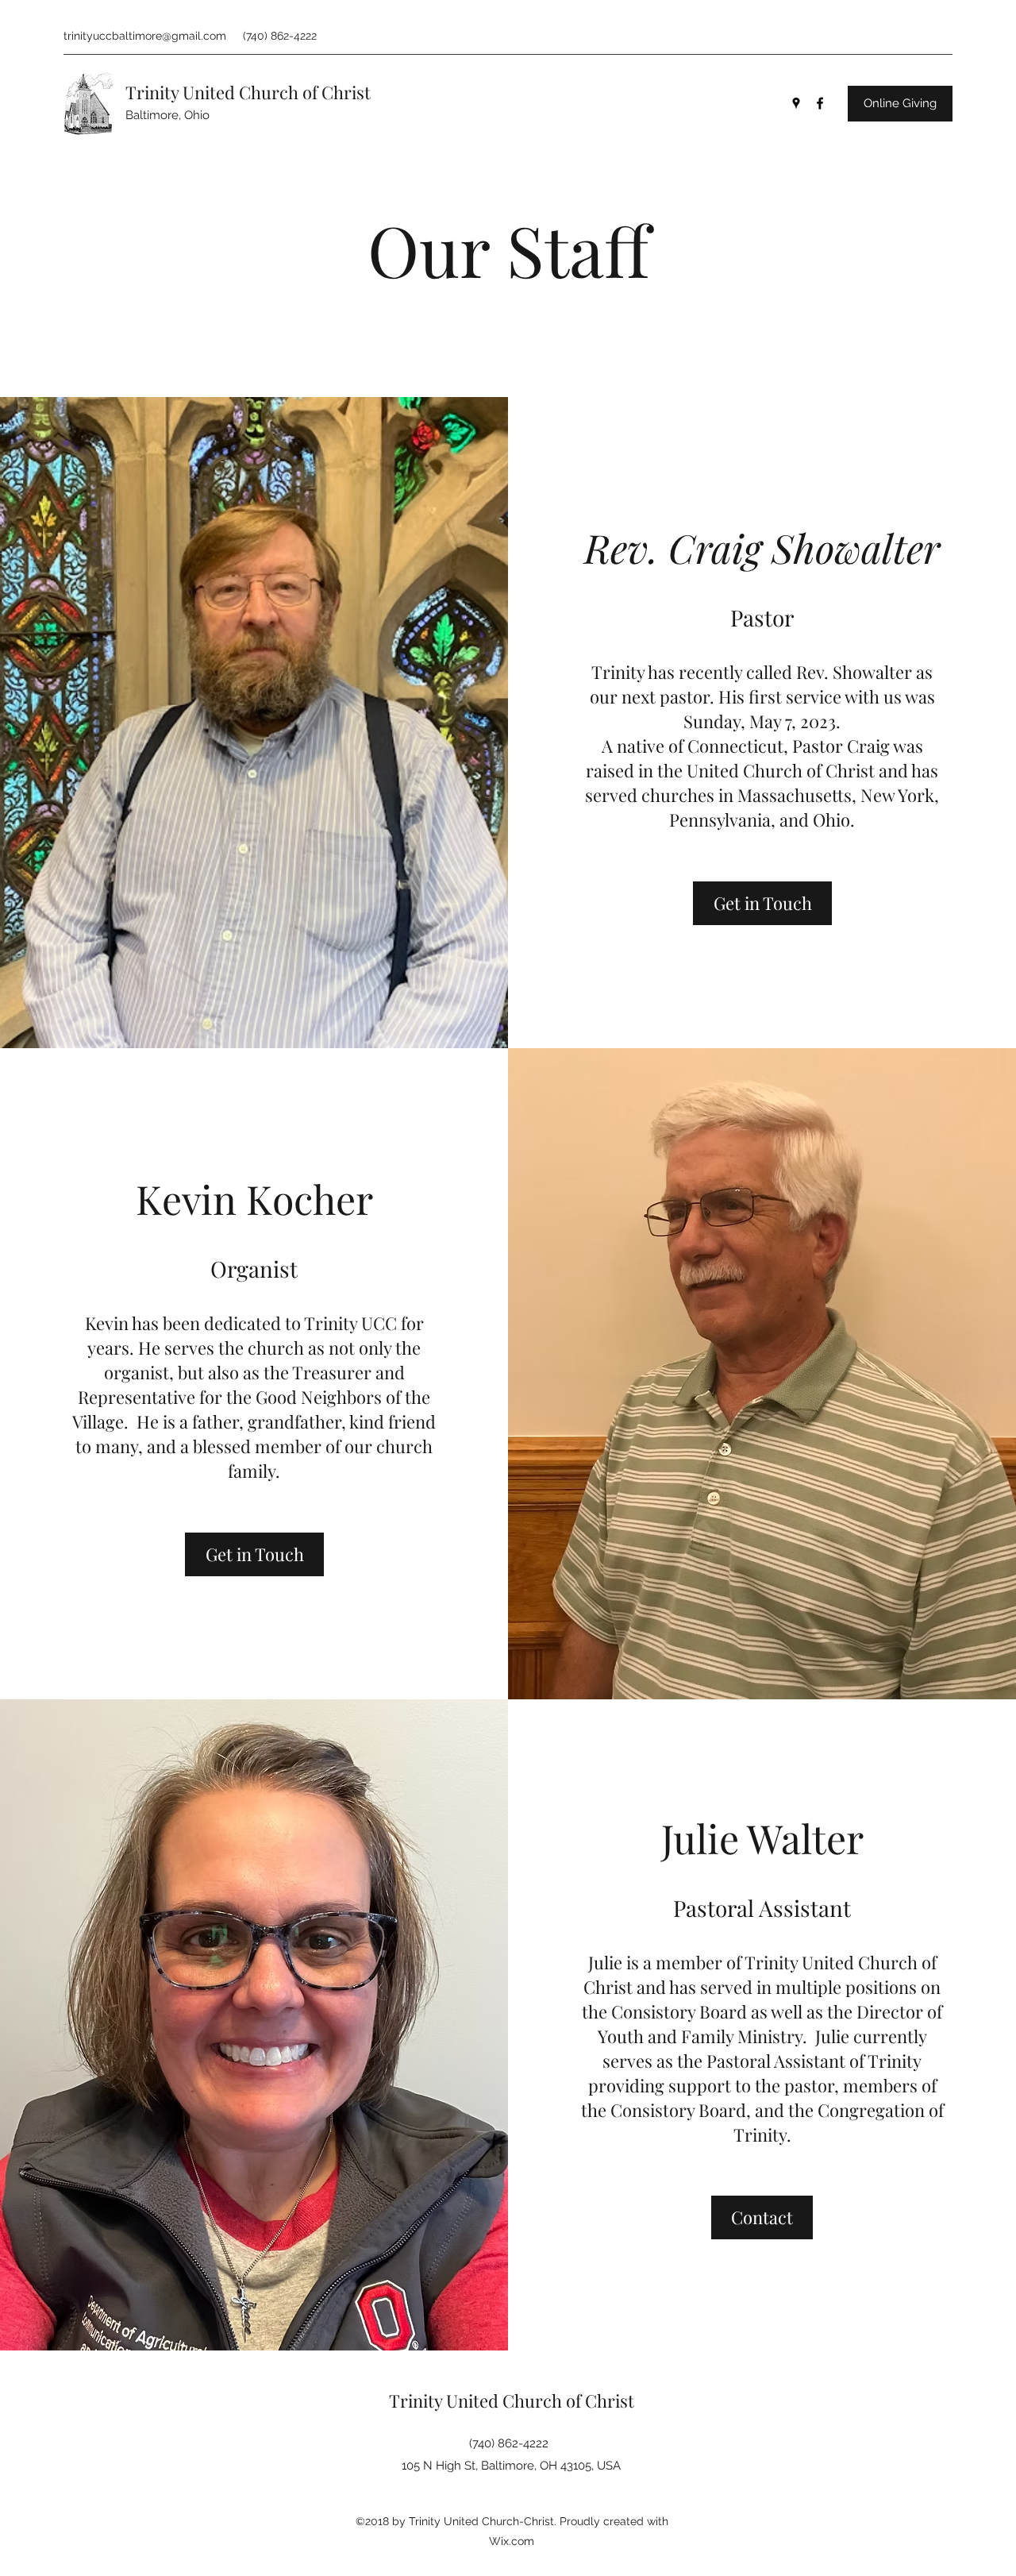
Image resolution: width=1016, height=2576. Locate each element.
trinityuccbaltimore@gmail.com (145, 36)
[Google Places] (796, 103)
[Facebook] (820, 103)
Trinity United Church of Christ (248, 92)
